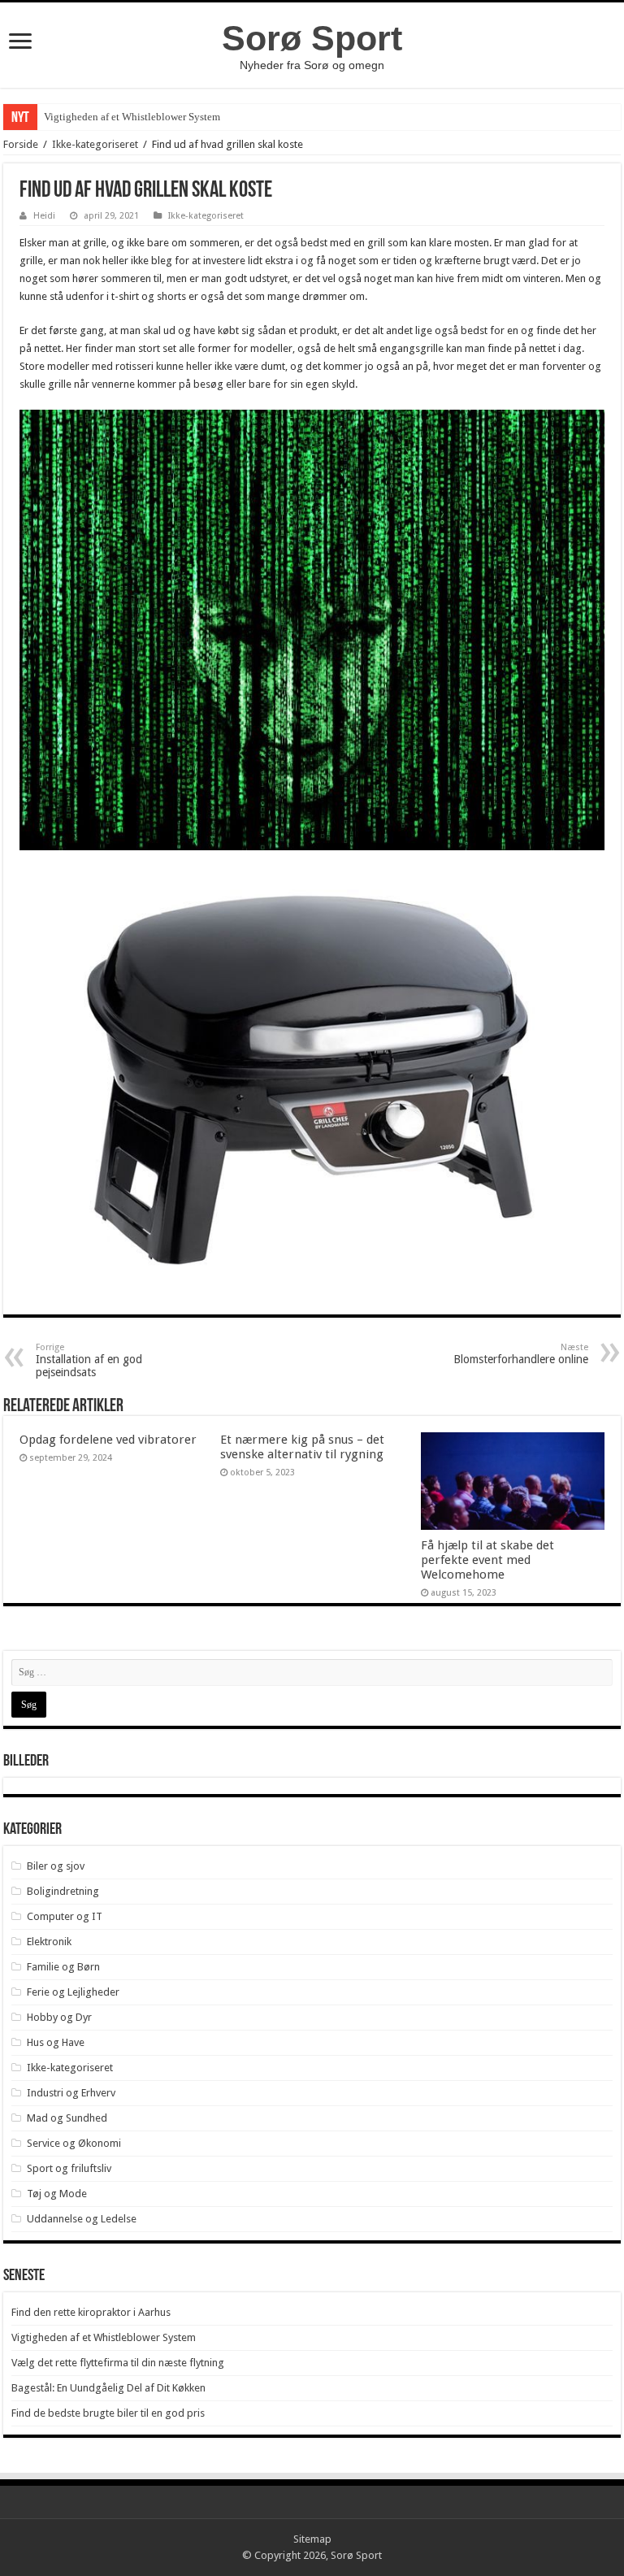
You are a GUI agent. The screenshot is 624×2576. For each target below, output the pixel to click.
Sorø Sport (312, 38)
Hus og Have (56, 2042)
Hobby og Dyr (59, 2017)
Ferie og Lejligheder (73, 1992)
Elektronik (49, 1942)
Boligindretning (63, 1891)
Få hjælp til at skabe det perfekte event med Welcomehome (487, 1560)
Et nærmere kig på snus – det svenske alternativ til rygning (302, 1447)
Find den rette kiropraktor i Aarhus (91, 2312)
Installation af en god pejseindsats (89, 1360)
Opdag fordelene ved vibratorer (108, 1440)
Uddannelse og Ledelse (82, 2219)
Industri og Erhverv (71, 2093)
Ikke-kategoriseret (95, 144)
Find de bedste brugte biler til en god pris (108, 2413)
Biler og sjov (56, 1866)
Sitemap (312, 2539)
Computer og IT (65, 1916)
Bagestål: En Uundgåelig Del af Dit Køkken (108, 2388)
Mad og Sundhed (67, 2118)
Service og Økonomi (74, 2143)
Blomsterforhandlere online (521, 1354)
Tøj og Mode (57, 2194)
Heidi (44, 216)
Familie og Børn (63, 1967)
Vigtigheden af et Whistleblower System (132, 117)
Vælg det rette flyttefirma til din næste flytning (118, 2363)
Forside (21, 144)
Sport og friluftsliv (69, 2168)
